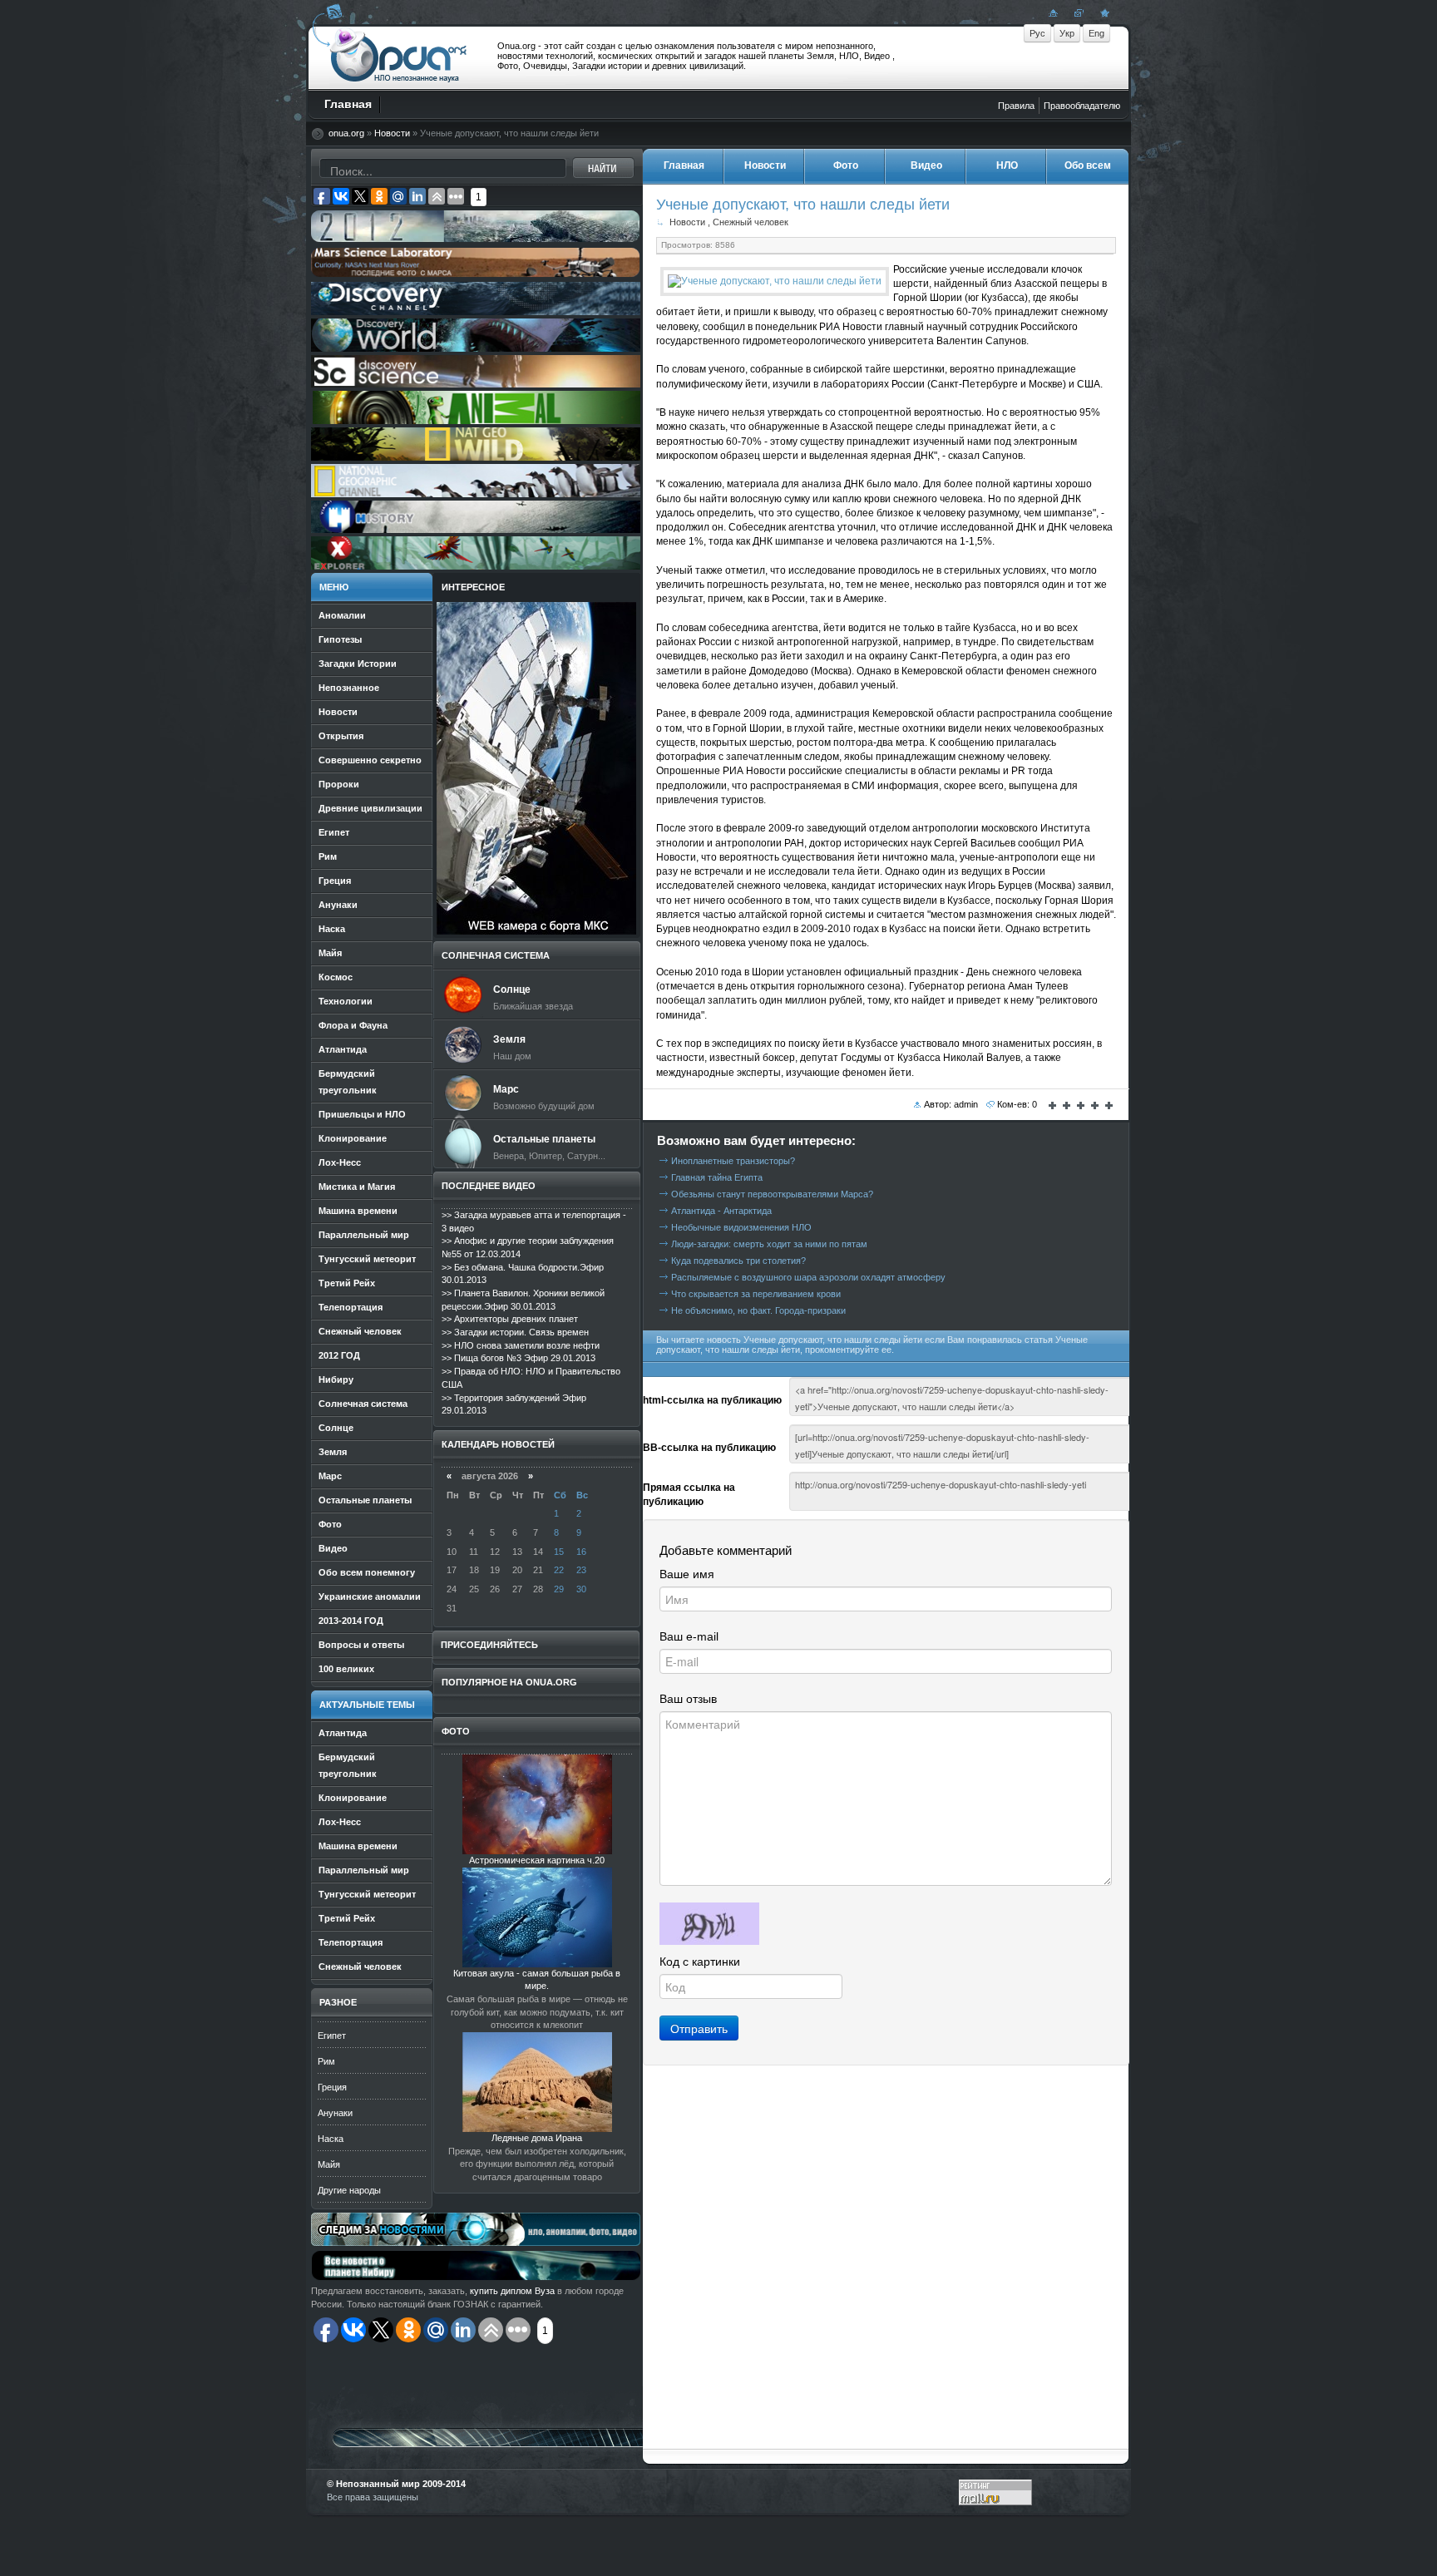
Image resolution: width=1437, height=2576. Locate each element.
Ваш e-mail (689, 1636)
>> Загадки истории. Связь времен (515, 1332)
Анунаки (335, 2113)
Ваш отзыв (688, 1699)
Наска (331, 2139)
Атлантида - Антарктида (721, 1211)
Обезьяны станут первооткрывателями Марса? (772, 1194)
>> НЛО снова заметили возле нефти (521, 1345)
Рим (326, 2061)
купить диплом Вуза (512, 2291)
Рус (1037, 33)
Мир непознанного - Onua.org (399, 57)
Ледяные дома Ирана (537, 2138)
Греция (332, 2087)
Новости (392, 133)
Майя (329, 2164)
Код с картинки (700, 1962)
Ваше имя (687, 1574)
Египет (332, 2036)
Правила (1016, 106)
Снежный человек (751, 222)
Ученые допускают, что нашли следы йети (803, 204)
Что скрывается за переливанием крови (756, 1294)
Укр (1067, 33)
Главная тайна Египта (717, 1177)
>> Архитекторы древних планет (510, 1319)
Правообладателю (1082, 106)
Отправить (699, 2028)
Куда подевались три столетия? (738, 1261)
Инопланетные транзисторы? (733, 1161)
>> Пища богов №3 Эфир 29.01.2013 (519, 1358)
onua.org (346, 133)
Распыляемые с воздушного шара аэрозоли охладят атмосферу (808, 1277)
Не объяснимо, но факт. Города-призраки (758, 1310)
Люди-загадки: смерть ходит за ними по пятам (769, 1244)
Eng (1096, 33)
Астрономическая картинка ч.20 (537, 1860)
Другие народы (349, 2190)
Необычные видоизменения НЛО (741, 1227)
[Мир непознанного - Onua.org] (1103, 12)
